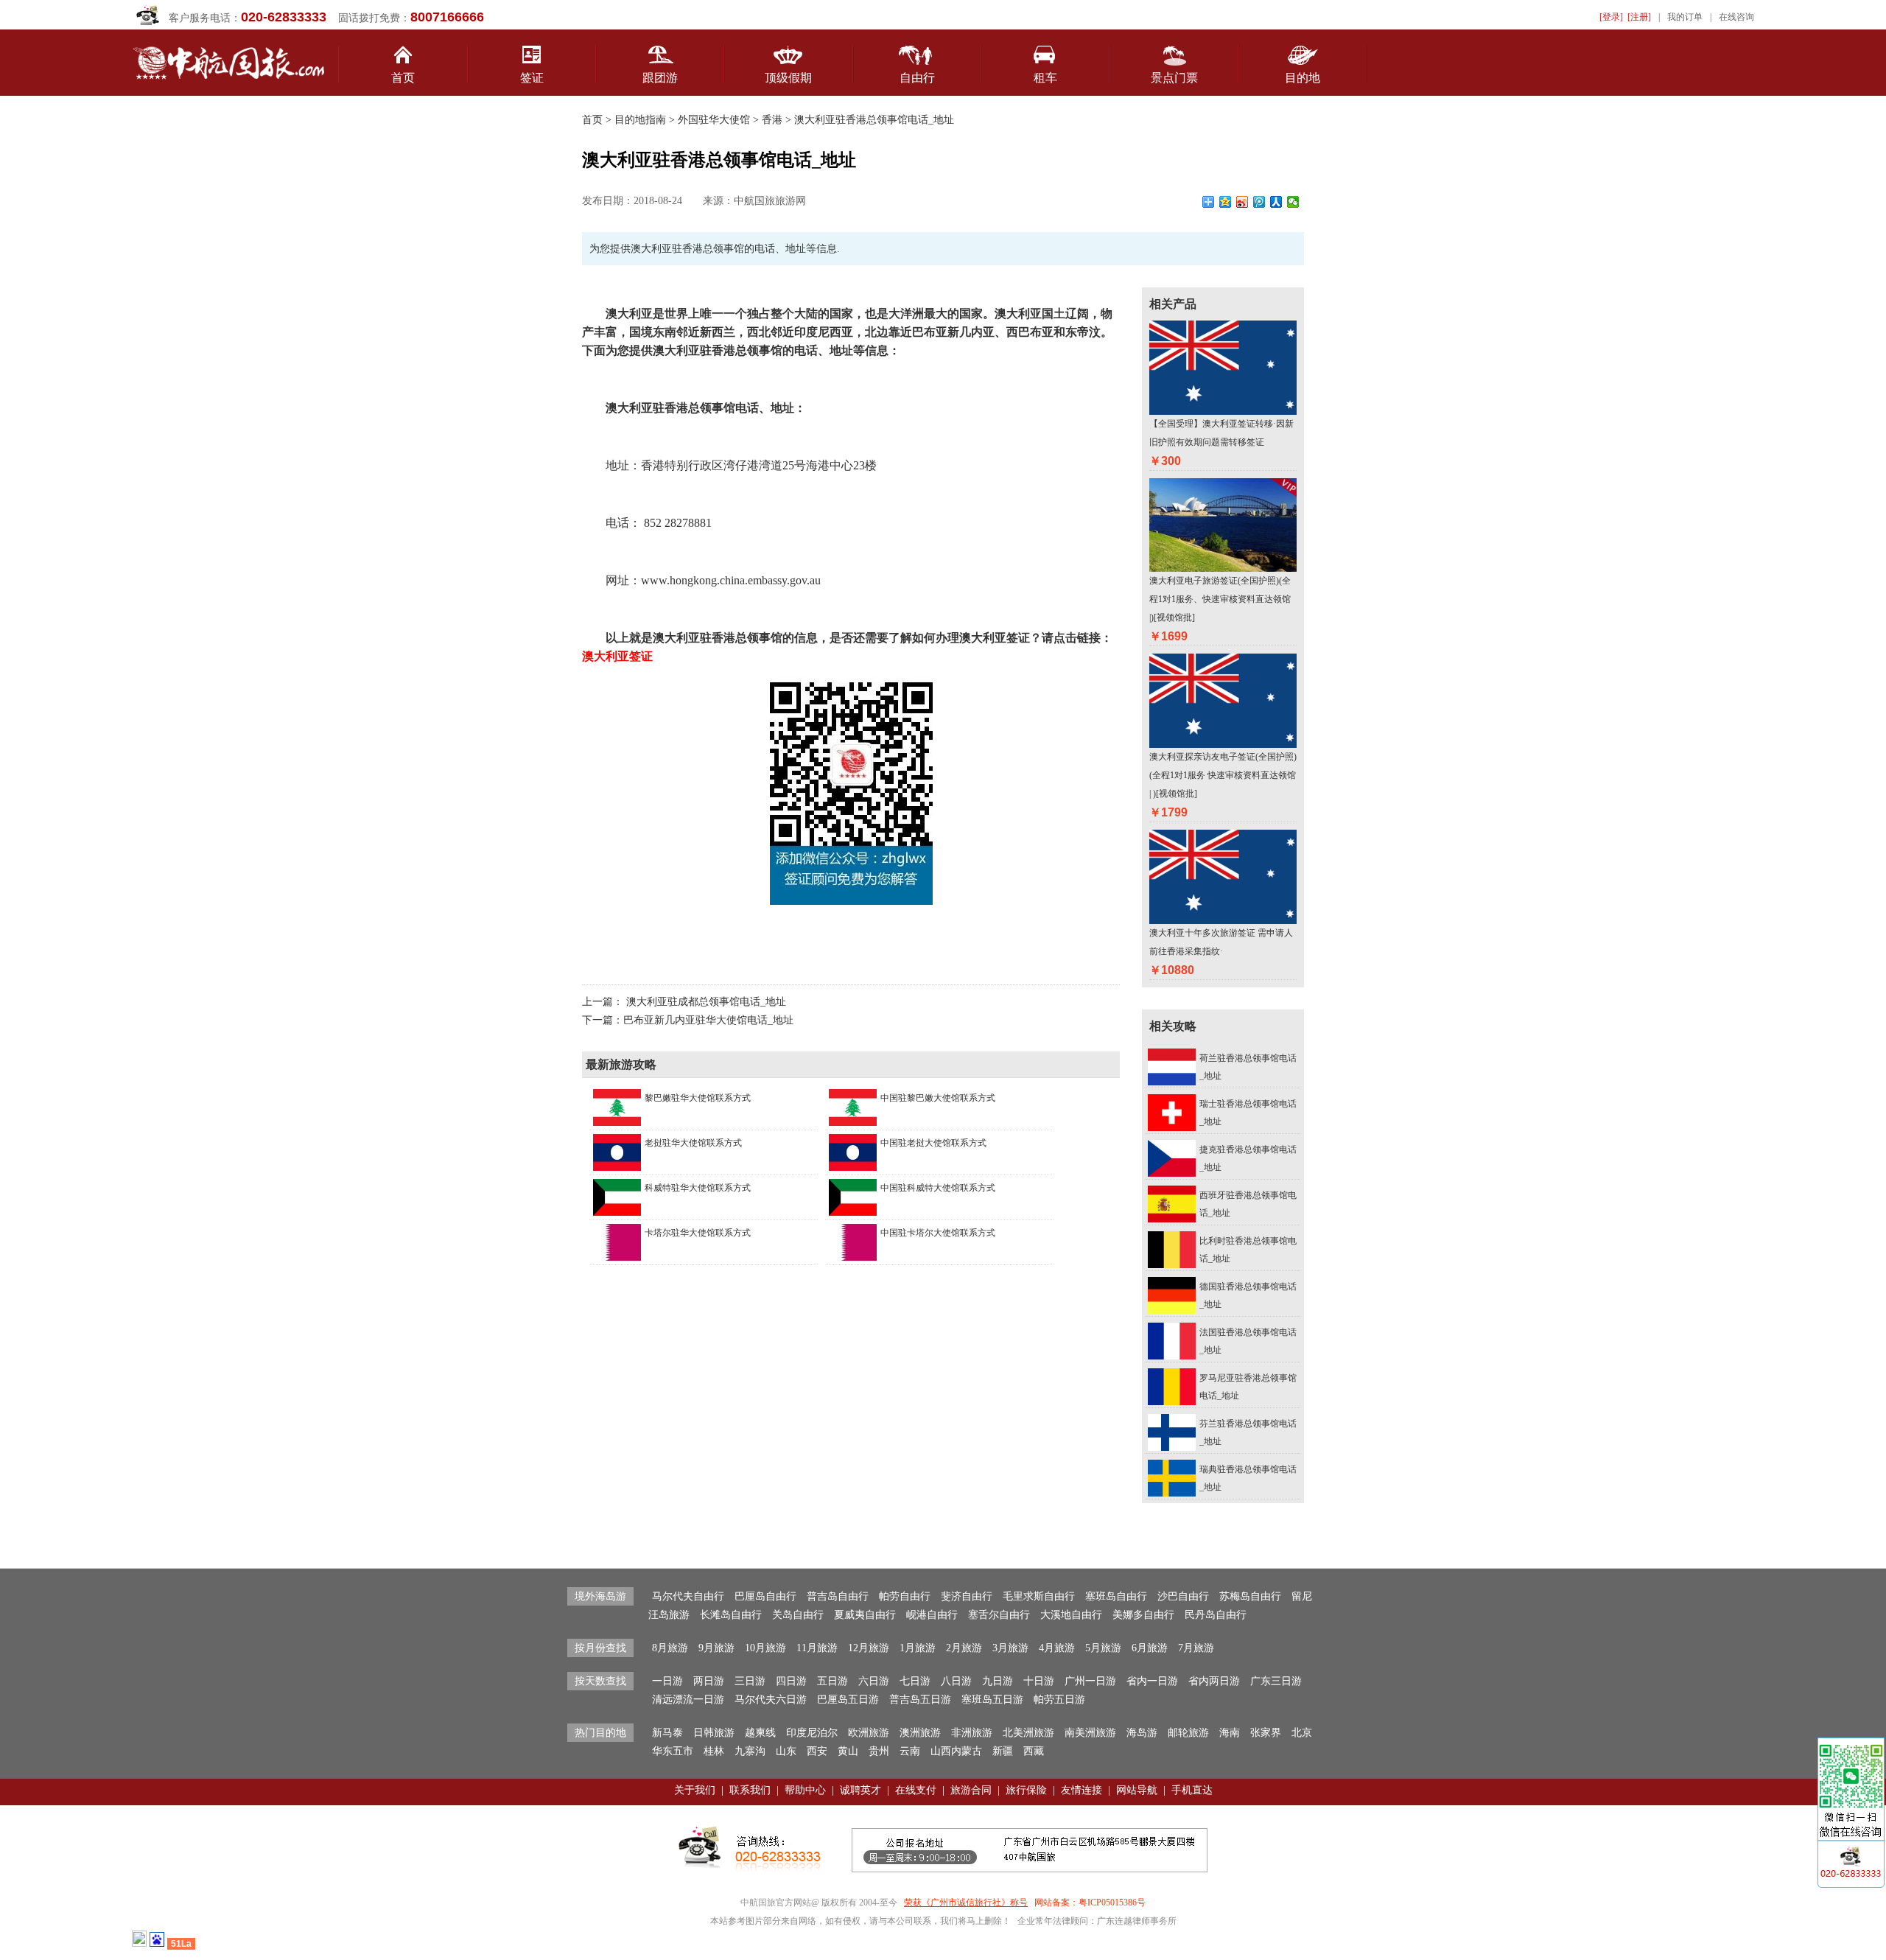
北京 (1302, 1733)
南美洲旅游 (1090, 1733)
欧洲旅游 (869, 1733)
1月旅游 (918, 1648)
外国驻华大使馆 (712, 120)
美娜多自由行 (1143, 1615)
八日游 (956, 1681)
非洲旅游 (972, 1733)
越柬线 (760, 1733)
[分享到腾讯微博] (1259, 202)
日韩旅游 (714, 1733)
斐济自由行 (967, 1596)
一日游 (667, 1681)
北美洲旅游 (1028, 1733)
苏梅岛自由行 (1250, 1596)
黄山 (848, 1751)
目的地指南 (640, 120)
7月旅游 (1196, 1648)
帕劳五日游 (1059, 1700)
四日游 (791, 1681)
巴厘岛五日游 (848, 1700)
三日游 (750, 1681)
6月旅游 (1150, 1648)
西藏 (1034, 1751)
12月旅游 (869, 1648)
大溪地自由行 (1071, 1615)
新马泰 (667, 1733)
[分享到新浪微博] (1242, 202)
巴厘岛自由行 (765, 1596)
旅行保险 (1026, 1790)
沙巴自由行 (1183, 1596)
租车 (1045, 78)
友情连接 (1082, 1790)
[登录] (1611, 17)
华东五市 (673, 1751)
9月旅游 (716, 1648)
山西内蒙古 (956, 1751)
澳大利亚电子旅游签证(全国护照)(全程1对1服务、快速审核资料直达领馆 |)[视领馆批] (1220, 599)
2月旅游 (964, 1648)
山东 (786, 1751)
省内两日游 (1214, 1681)
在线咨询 (1736, 17)
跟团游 (660, 78)
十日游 (1039, 1681)
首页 (403, 78)
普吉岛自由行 (838, 1596)
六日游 (874, 1681)
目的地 (1303, 78)
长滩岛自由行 (731, 1615)
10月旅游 (765, 1648)
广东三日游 (1276, 1681)
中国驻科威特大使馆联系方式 (938, 1188)
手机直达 (1192, 1790)
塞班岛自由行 (1116, 1596)
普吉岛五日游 (920, 1700)
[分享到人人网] (1276, 202)
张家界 (1266, 1733)
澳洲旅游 (920, 1733)
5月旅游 (1103, 1648)
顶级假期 (788, 78)
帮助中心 (805, 1790)
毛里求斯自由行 (1039, 1596)
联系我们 (750, 1790)
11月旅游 (817, 1648)
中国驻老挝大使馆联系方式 (933, 1143)
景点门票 (1174, 78)
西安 (817, 1751)
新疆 (1003, 1751)
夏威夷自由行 (865, 1615)
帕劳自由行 (905, 1596)
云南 (910, 1751)
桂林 (714, 1751)
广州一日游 (1090, 1681)
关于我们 (695, 1790)
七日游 (915, 1681)
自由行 (917, 78)
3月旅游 (1010, 1648)
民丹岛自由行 (1216, 1615)
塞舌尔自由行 (999, 1615)
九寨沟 (750, 1751)
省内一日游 (1152, 1681)
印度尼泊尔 (812, 1733)
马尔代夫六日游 (771, 1700)
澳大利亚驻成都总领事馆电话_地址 (706, 1002)
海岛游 (1142, 1733)
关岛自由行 (798, 1615)
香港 (772, 120)
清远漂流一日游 (688, 1700)
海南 (1230, 1733)
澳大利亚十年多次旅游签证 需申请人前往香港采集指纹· (1221, 942)
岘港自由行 (932, 1615)
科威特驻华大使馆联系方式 (698, 1188)
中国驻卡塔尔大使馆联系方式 (938, 1233)
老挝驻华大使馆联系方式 (693, 1143)
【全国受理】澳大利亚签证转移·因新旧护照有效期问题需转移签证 (1221, 433)
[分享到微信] (1293, 202)
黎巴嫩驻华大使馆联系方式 (698, 1098)
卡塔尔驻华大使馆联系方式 (698, 1233)
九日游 (998, 1681)
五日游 (832, 1681)
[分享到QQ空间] (1226, 202)
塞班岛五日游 (992, 1700)
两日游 (709, 1681)
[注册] (1639, 17)
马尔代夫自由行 (688, 1596)
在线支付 (916, 1790)
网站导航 (1137, 1790)
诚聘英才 (860, 1790)
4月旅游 (1057, 1648)
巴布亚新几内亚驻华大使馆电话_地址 (708, 1020)
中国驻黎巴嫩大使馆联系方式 (938, 1098)
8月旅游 (670, 1648)
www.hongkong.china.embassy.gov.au (731, 580)
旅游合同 (971, 1790)
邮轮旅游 (1188, 1733)
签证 (532, 78)
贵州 (879, 1751)
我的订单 (1685, 17)
